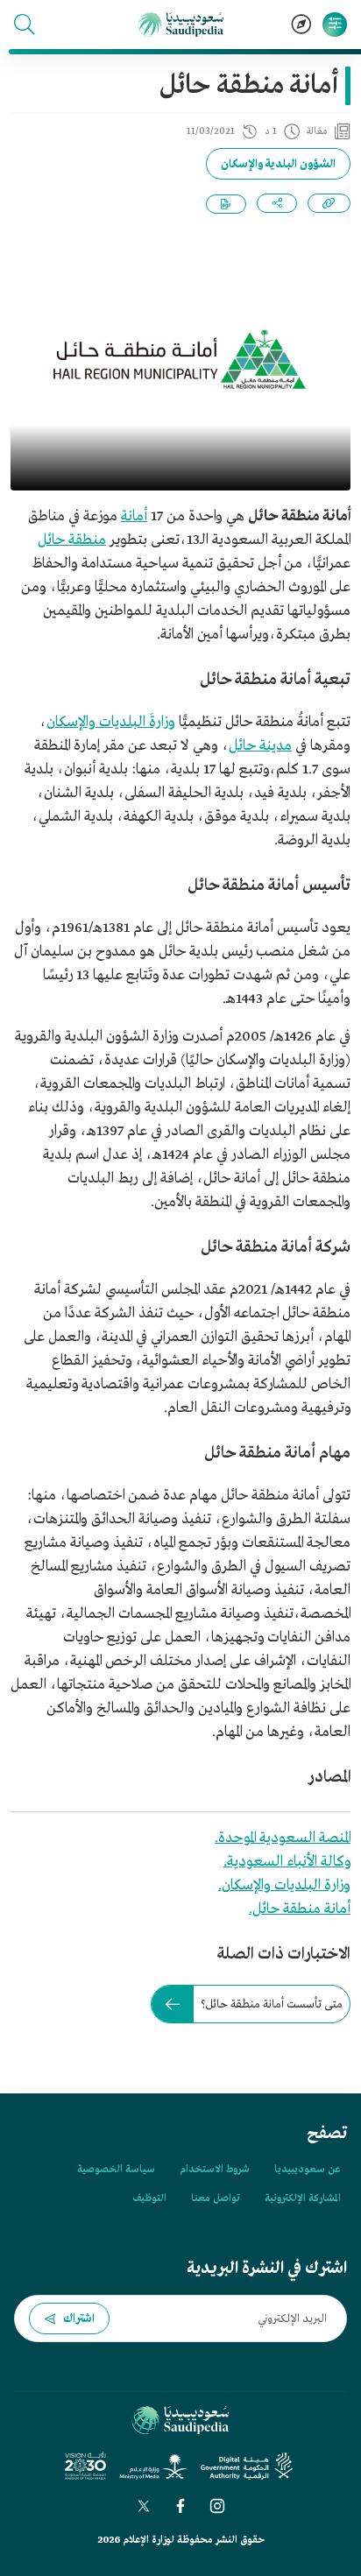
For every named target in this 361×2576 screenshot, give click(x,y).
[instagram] (217, 2506)
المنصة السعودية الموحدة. (283, 1838)
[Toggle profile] (335, 25)
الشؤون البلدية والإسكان (278, 164)
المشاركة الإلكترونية (302, 2198)
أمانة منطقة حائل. (300, 1909)
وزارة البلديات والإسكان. (284, 1885)
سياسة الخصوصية (116, 2170)
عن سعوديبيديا (307, 2170)
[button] (25, 25)
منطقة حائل (72, 540)
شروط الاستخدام (215, 2170)
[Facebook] (180, 2506)
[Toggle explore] (301, 25)
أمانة (134, 516)
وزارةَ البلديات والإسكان (111, 722)
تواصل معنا (216, 2198)
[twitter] (144, 2506)
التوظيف (149, 2198)
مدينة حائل (260, 746)
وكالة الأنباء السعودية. (287, 1862)
